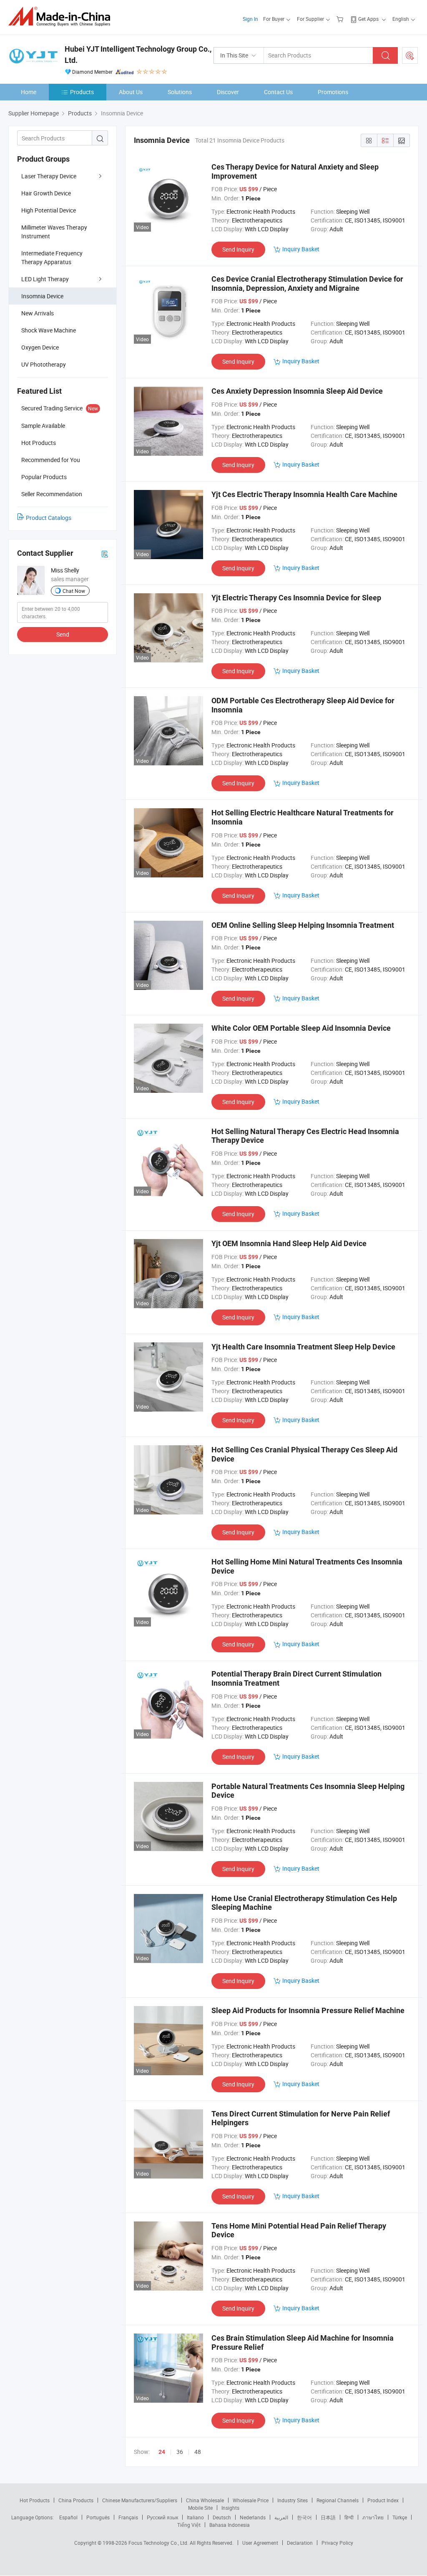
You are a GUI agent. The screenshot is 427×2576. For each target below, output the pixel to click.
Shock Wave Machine (49, 330)
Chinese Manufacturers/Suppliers (140, 2500)
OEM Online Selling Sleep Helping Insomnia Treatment (303, 925)
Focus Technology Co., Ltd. (159, 2543)
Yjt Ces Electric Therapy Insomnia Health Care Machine (304, 494)
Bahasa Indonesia (230, 2525)
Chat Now (74, 591)
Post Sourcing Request (410, 55)
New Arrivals (38, 313)
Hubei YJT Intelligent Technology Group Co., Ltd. (138, 55)
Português (98, 2517)
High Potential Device (49, 210)
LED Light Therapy (45, 279)
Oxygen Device (40, 347)
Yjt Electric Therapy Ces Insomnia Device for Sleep (296, 598)
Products (82, 92)
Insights (230, 2508)
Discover (228, 92)
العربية (281, 2517)
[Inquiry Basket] (341, 19)
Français (128, 2517)
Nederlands (253, 2517)
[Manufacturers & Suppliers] (62, 16)
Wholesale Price (251, 2500)
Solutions (180, 92)
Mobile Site (200, 2508)
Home (29, 92)
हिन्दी (349, 2517)
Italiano (195, 2517)
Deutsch (222, 2517)
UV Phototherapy (44, 364)
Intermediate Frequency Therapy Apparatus (52, 257)
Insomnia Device (42, 296)
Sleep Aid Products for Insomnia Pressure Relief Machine (308, 2010)
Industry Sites (293, 2500)
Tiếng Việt (189, 2525)
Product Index (383, 2500)
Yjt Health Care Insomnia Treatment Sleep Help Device (303, 1347)
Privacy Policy (337, 2543)
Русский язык (162, 2517)
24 (162, 2452)
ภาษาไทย (373, 2517)
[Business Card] (105, 553)
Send (63, 634)
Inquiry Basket (301, 249)
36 (180, 2452)
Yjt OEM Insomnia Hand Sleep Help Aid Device (289, 1243)
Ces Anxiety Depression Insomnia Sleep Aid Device (297, 391)
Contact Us (278, 92)
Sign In (250, 19)
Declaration (300, 2543)
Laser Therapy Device (49, 176)
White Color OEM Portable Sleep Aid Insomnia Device (301, 1028)
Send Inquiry (238, 249)
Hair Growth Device (46, 193)
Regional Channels (338, 2500)
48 (198, 2452)
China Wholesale (205, 2500)
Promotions (333, 92)
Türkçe (400, 2517)
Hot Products (35, 2500)
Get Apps (368, 19)
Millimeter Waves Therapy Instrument (54, 232)
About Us (131, 92)
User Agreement (260, 2543)
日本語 (328, 2517)
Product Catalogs (49, 518)
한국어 (304, 2517)
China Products (76, 2500)
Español (68, 2517)
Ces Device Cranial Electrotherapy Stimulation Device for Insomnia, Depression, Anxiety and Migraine (307, 284)
